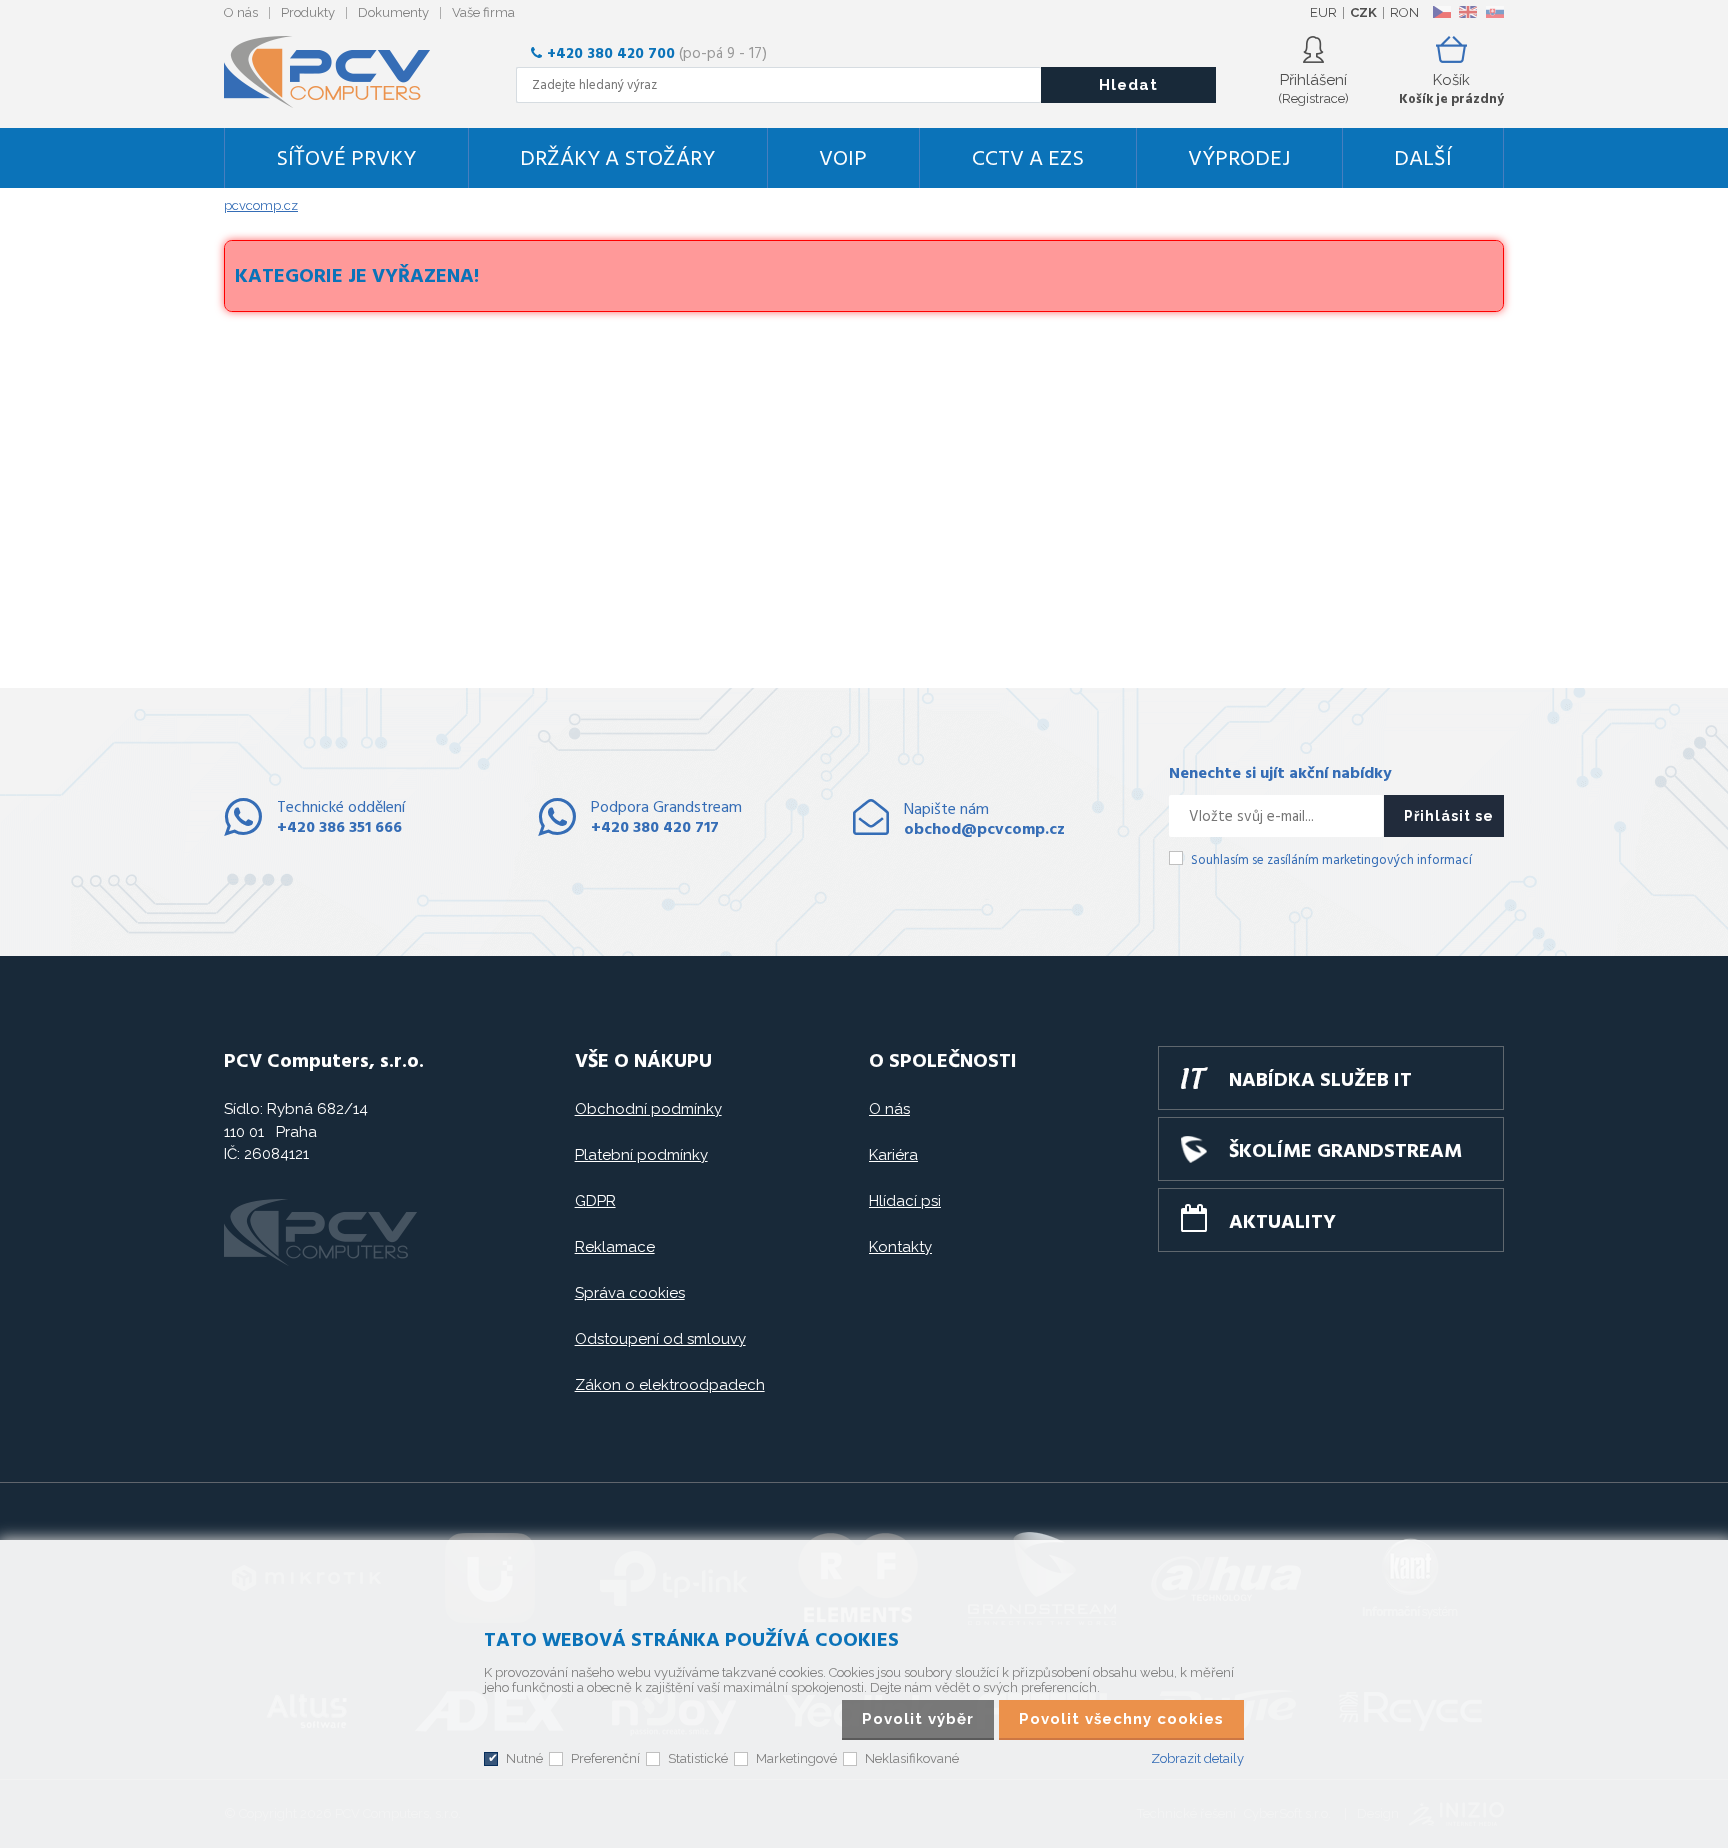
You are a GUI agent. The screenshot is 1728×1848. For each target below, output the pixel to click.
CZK (1363, 12)
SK (1494, 12)
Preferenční (605, 1758)
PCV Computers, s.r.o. (339, 72)
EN (1468, 12)
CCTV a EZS (1028, 159)
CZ (1441, 12)
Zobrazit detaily (1197, 1758)
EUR (1323, 12)
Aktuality (1282, 1223)
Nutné (524, 1758)
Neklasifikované (912, 1758)
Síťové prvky (346, 159)
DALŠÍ (1423, 159)
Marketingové (796, 1758)
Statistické (698, 1758)
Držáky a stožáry (617, 159)
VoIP (843, 159)
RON (1404, 12)
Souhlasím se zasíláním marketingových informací (1331, 860)
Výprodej (1239, 159)
